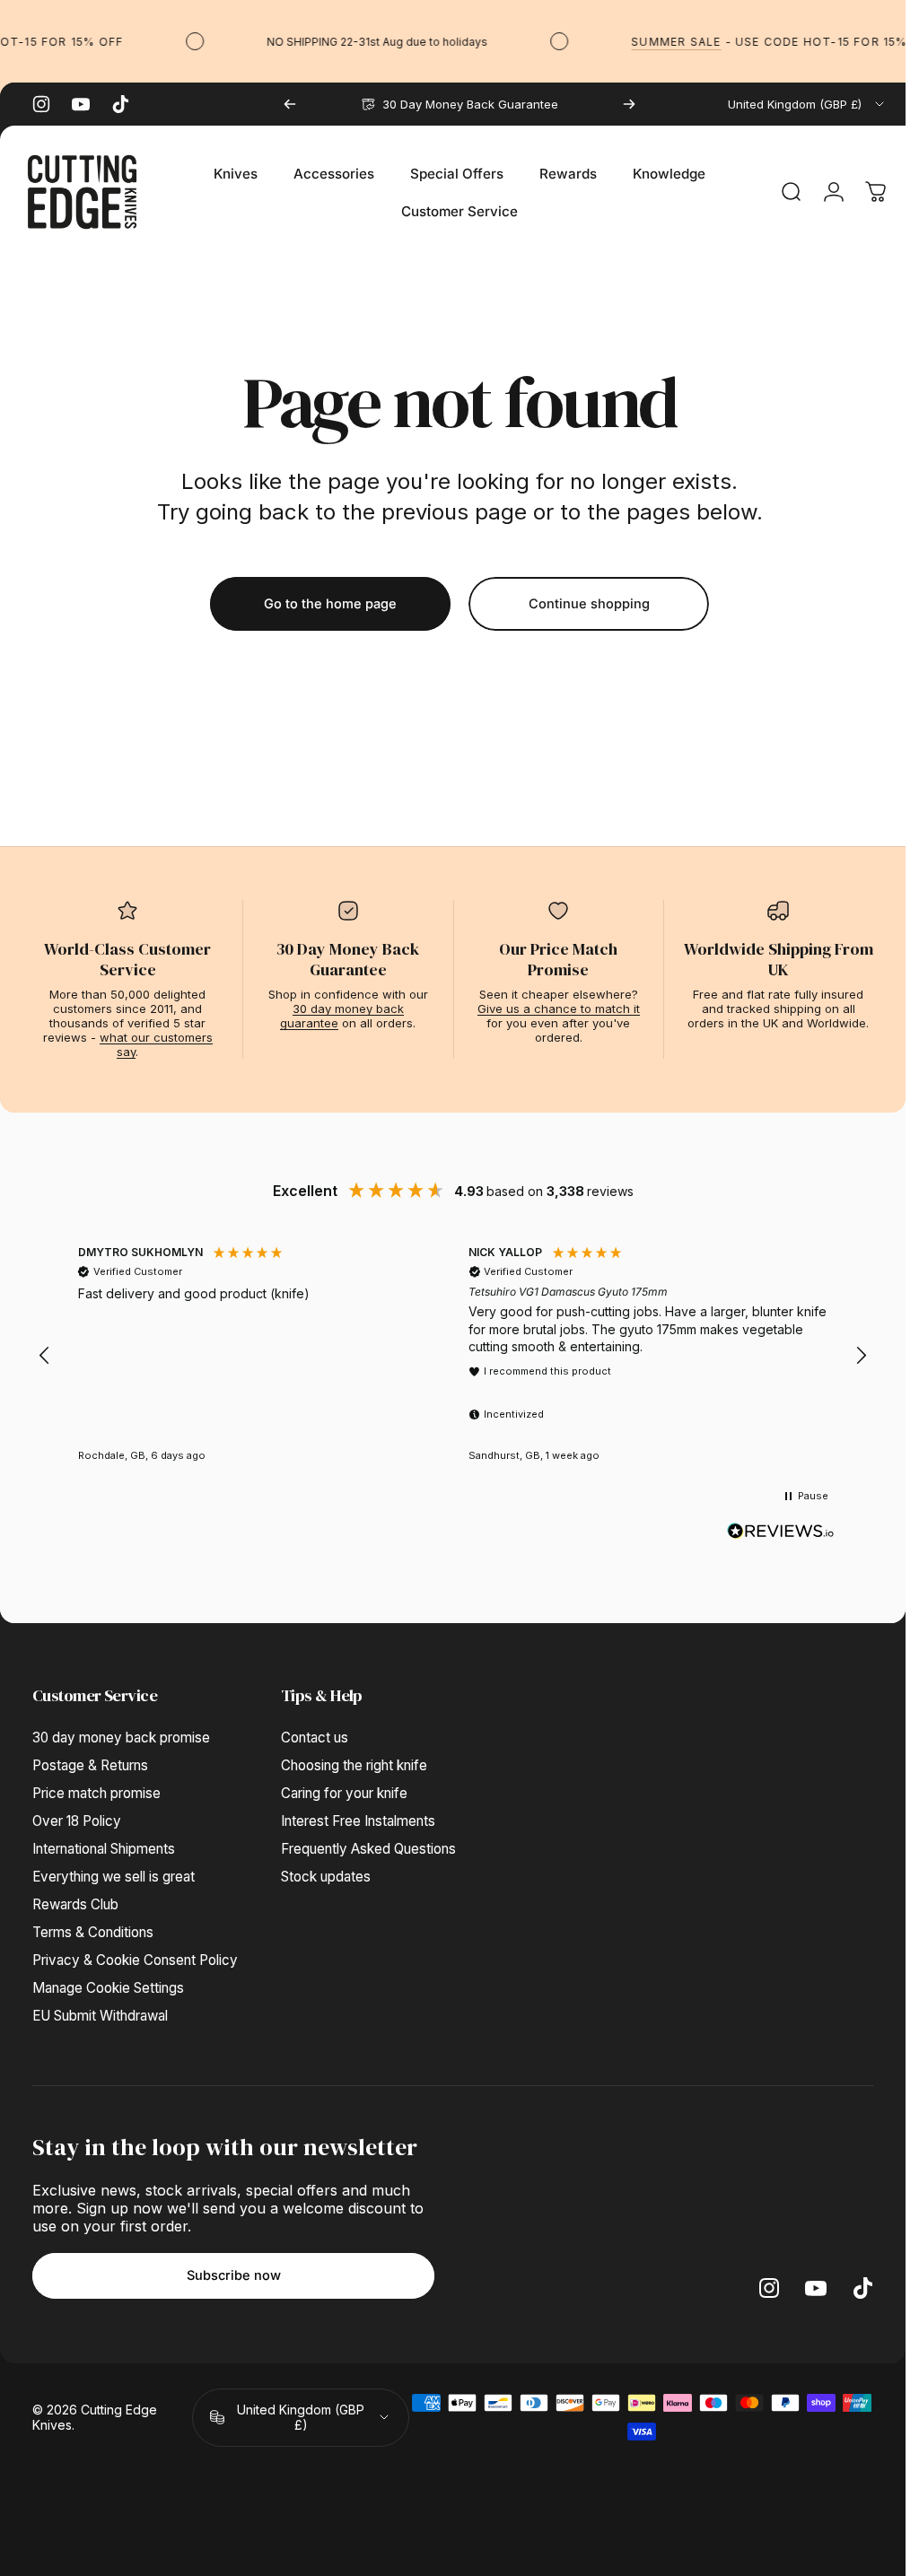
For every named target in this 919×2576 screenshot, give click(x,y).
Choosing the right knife (354, 1765)
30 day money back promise (121, 1738)
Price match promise (96, 1793)
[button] (45, 1356)
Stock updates (326, 1877)
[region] (453, 1356)
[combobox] (807, 104)
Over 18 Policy (77, 1821)
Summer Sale (661, 42)
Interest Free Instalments (358, 1821)
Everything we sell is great (114, 1877)
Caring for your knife (344, 1793)
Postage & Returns (90, 1765)
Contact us (315, 1738)
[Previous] (290, 104)
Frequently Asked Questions (368, 1849)
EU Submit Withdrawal (100, 2016)
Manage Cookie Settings (108, 1988)
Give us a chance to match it (559, 1009)
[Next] (629, 104)
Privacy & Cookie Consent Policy (135, 1960)
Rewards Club (75, 1904)
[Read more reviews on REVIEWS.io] (781, 1532)
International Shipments (104, 1849)
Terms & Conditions (93, 1932)
